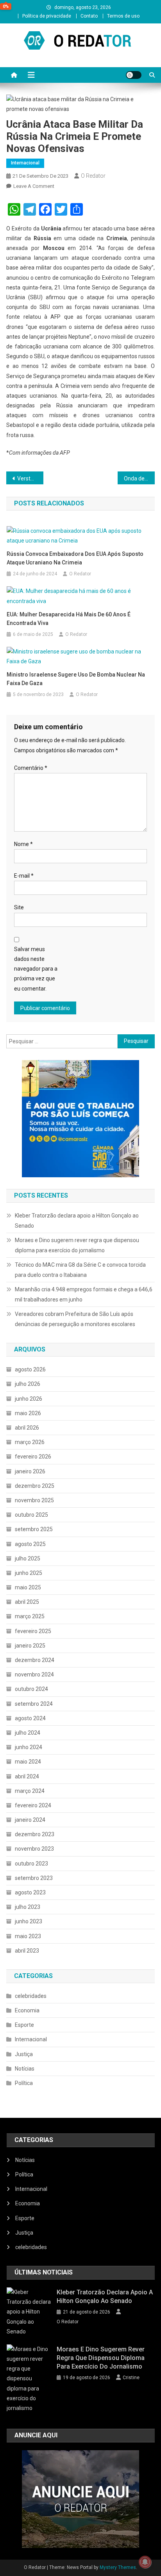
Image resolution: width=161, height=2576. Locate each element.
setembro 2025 (34, 1529)
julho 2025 (28, 1558)
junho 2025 (29, 1573)
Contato (89, 16)
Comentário (31, 768)
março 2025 (30, 1616)
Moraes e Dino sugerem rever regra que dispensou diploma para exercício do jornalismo (77, 1245)
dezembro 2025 (35, 1486)
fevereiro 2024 (33, 1805)
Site (19, 907)
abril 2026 (27, 1428)
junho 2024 (29, 1747)
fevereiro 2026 (33, 1457)
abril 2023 (27, 1951)
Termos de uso (123, 16)
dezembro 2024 (35, 1660)
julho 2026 (28, 1384)
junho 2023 (29, 1921)
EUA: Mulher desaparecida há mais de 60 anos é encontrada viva (69, 619)
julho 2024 (28, 1733)
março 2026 (30, 1442)
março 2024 (30, 1791)
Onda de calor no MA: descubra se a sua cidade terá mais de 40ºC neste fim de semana (139, 478)
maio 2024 (28, 1762)
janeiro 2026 (30, 1471)
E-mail (24, 876)
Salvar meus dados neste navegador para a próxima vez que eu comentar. (36, 969)
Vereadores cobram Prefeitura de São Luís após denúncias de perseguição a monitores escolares (75, 1319)
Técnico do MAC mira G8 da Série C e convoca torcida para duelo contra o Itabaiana (80, 1270)
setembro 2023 (34, 1878)
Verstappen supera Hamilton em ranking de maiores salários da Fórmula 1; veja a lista (30, 478)
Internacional (25, 163)
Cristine (131, 2378)
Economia (27, 2010)
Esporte (24, 2025)
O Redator (93, 176)
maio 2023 (28, 1936)
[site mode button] (134, 75)
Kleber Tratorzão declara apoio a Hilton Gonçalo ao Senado (77, 1221)
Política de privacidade (47, 16)
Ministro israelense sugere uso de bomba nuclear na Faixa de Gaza (76, 679)
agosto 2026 (30, 1369)
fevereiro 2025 (33, 1631)
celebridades (31, 1996)
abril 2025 (27, 1602)
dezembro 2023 (35, 1834)
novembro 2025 (34, 1500)
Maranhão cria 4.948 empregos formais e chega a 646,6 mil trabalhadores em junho (84, 1294)
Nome (23, 844)
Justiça (24, 2054)
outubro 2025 (31, 1515)
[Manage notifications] (145, 2562)
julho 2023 (28, 1907)
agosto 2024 (30, 1718)
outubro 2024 (31, 1689)
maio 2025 (28, 1587)
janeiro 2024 (30, 1820)
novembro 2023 (34, 1849)
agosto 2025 (30, 1544)
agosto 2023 (30, 1892)
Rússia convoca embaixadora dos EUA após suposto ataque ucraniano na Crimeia (75, 558)
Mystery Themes (118, 2567)
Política (24, 2083)
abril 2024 (27, 1776)
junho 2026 (29, 1399)
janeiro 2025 (30, 1646)
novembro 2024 (34, 1674)
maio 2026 (28, 1413)
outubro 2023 (31, 1864)
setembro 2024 (34, 1704)
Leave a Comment (34, 186)
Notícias (25, 2069)
